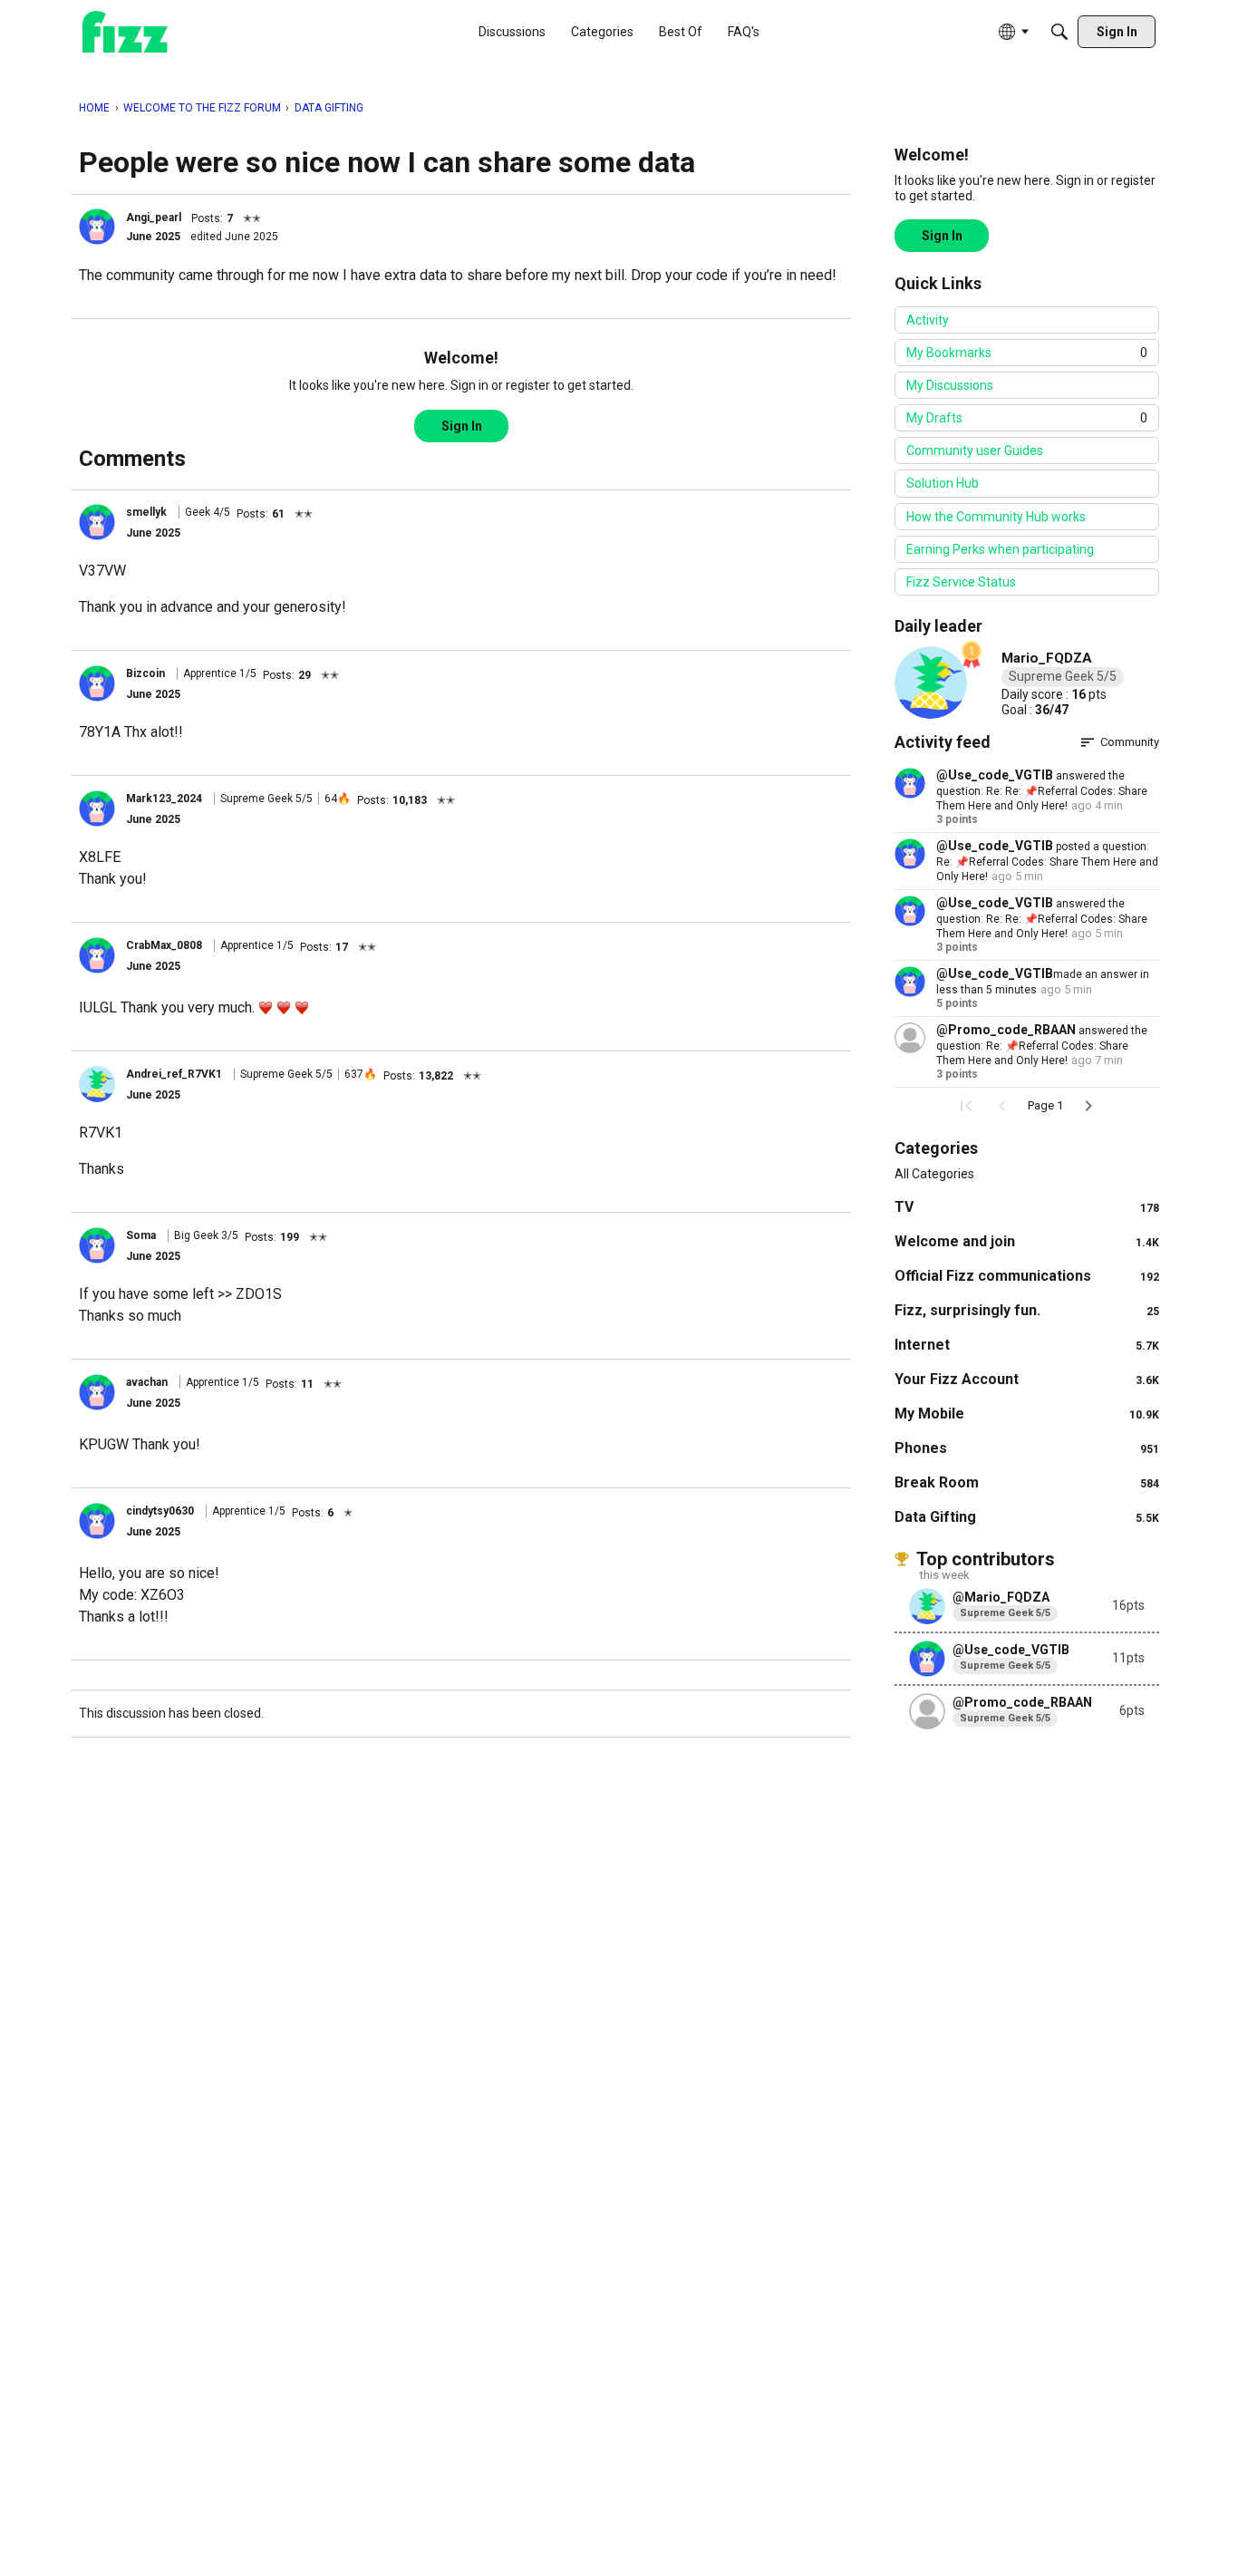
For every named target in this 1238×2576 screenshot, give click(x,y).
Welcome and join (1027, 1241)
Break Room (1027, 1482)
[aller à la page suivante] (1088, 1106)
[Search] (1059, 32)
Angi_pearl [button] (154, 218)
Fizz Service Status (961, 582)
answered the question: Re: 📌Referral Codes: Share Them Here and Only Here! (1042, 1046)
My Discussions (950, 385)
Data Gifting (1027, 1517)
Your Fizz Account (1027, 1379)
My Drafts (1027, 418)
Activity (928, 320)
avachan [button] (147, 1382)
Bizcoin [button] (145, 673)
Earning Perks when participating (1000, 549)
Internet (1027, 1345)
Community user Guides (975, 450)
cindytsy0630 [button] (160, 1511)
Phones (1027, 1448)
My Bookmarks (1027, 353)
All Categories (934, 1174)
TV (1027, 1207)
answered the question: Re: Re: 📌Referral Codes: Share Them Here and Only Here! (1042, 791)
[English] (125, 32)
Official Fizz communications (1027, 1276)
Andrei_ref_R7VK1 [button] (174, 1074)
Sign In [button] (462, 426)
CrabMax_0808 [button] (164, 945)
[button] (97, 227)
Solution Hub (943, 483)
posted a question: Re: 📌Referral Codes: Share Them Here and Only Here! (1047, 862)
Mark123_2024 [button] (164, 799)
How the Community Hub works (996, 517)
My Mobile (1027, 1414)
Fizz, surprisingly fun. (1027, 1310)
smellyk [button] (146, 512)
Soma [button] (141, 1235)
